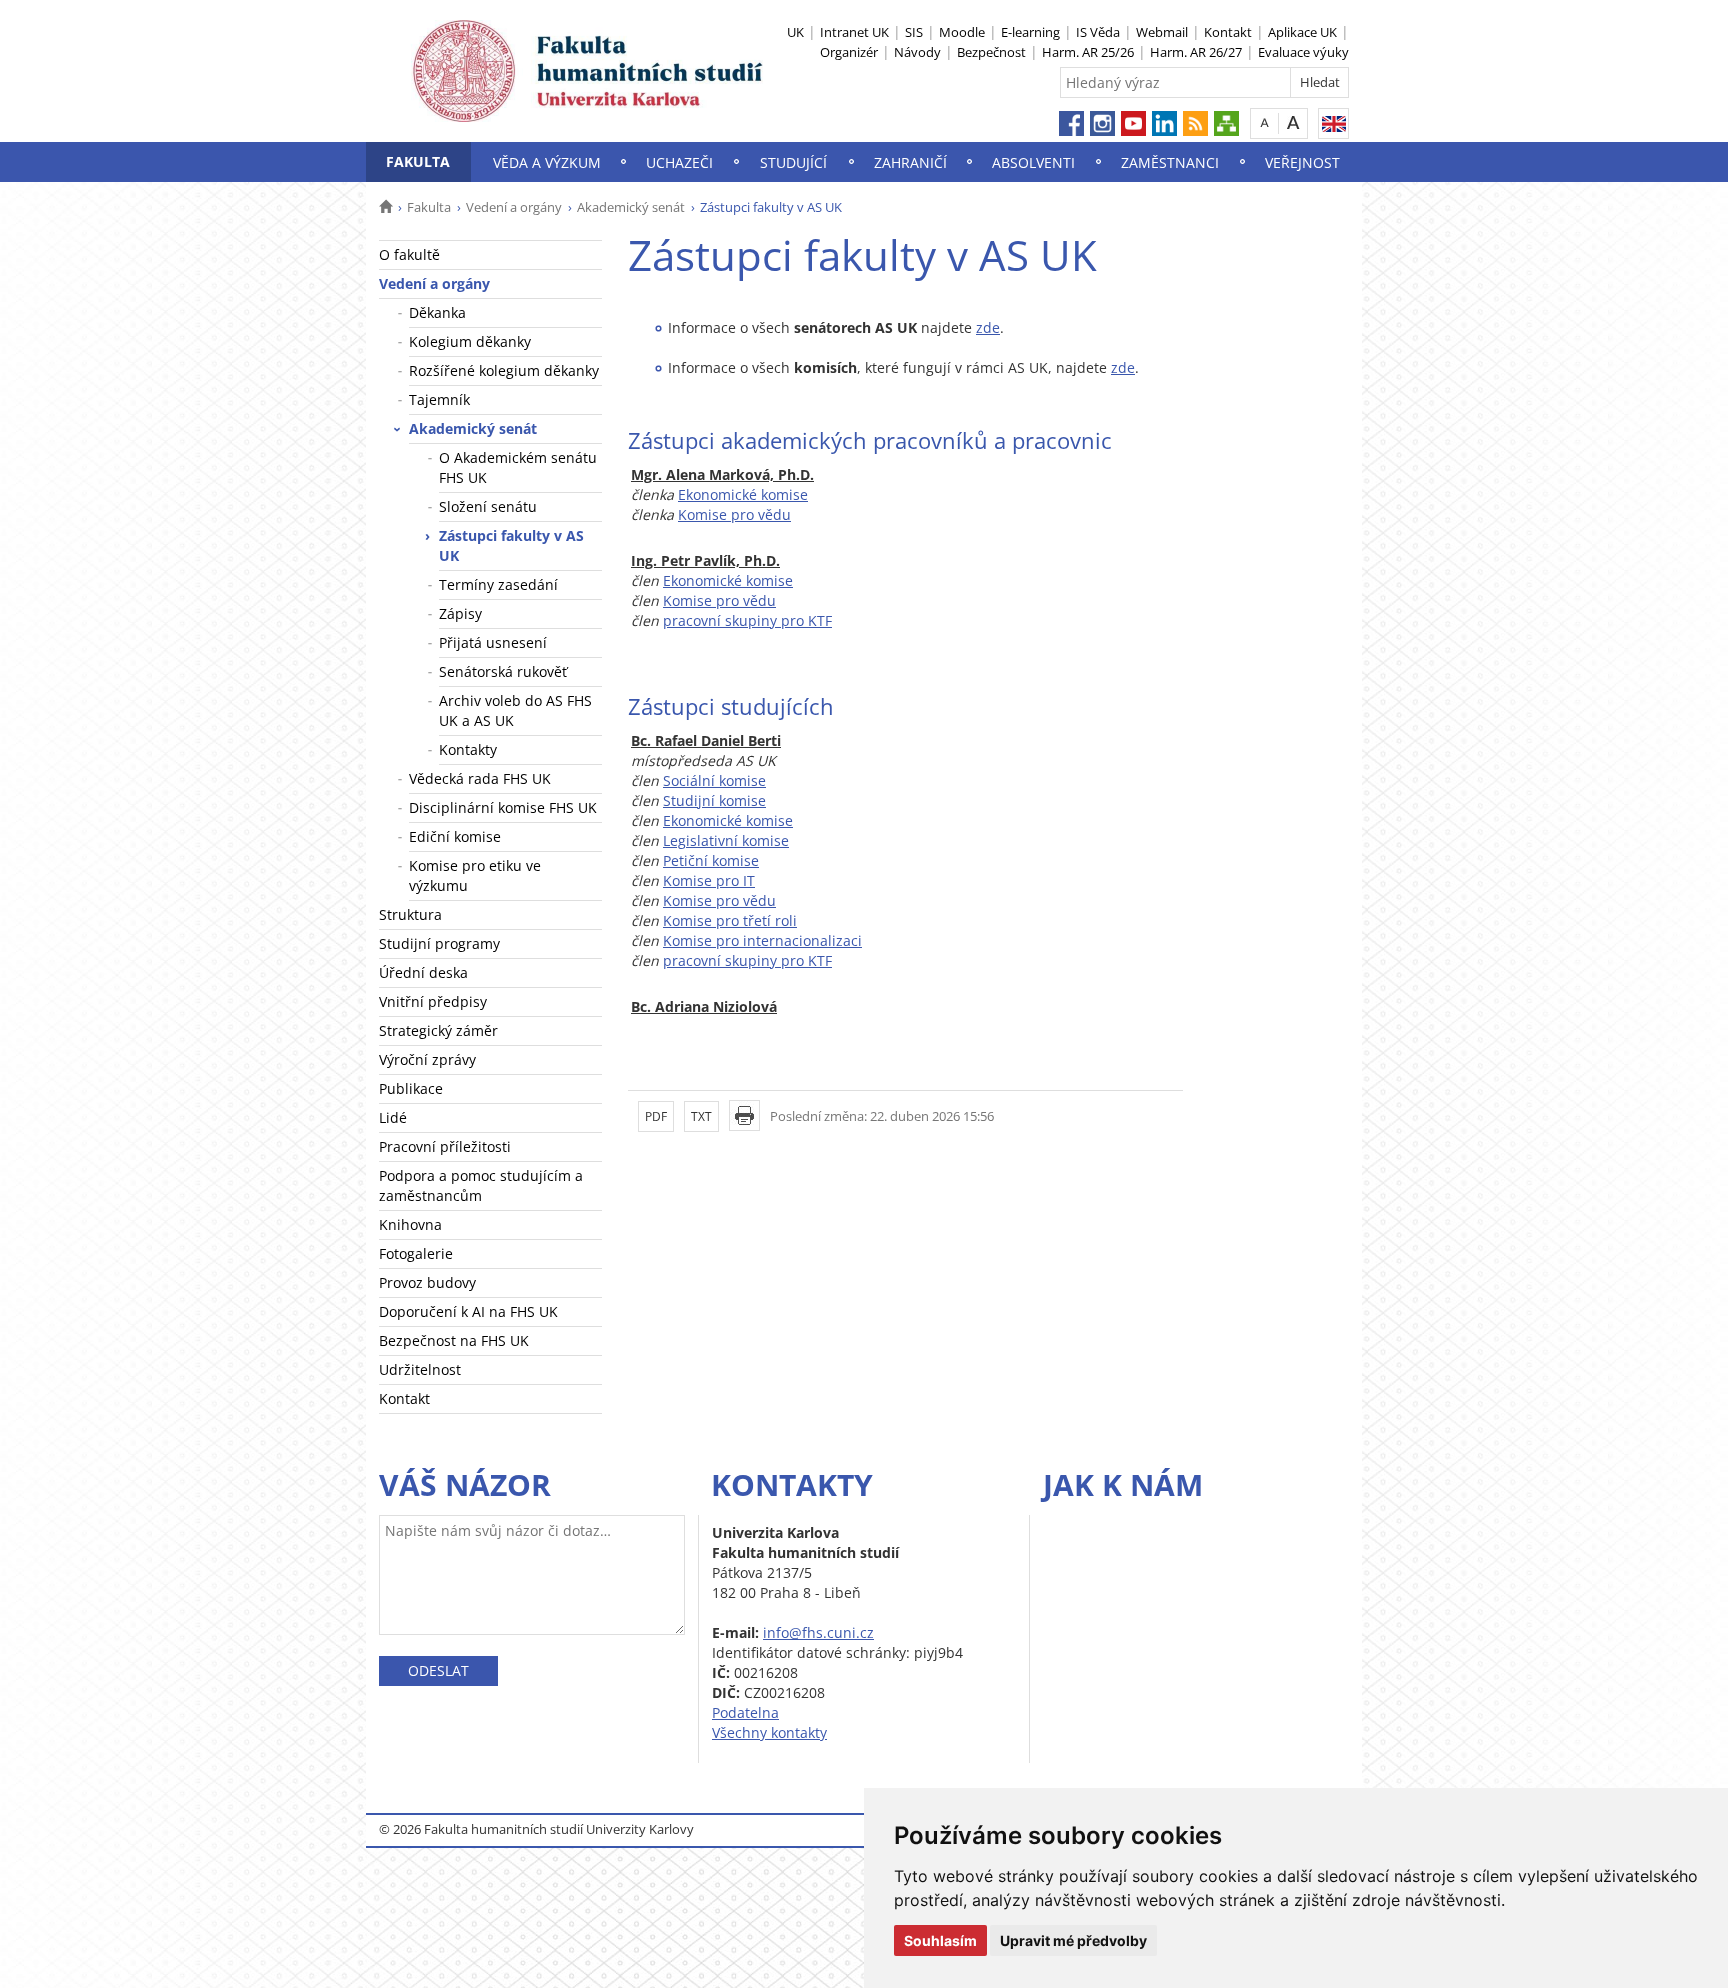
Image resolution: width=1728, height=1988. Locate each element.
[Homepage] (385, 207)
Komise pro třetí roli (730, 920)
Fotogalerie (416, 1253)
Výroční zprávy (427, 1059)
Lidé (393, 1117)
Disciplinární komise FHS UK (503, 807)
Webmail (1162, 32)
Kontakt (1228, 32)
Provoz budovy (427, 1282)
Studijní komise (714, 800)
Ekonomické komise (743, 494)
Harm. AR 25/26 (1088, 52)
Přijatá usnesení (493, 642)
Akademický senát (631, 207)
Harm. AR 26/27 (1196, 52)
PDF (656, 1116)
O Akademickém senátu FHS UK (518, 467)
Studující (793, 162)
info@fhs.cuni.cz (818, 1632)
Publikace (411, 1088)
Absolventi (1033, 162)
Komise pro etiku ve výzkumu (475, 875)
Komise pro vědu (734, 514)
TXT (701, 1116)
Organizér (849, 52)
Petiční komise (711, 860)
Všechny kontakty (769, 1732)
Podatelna (745, 1712)
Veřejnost (1302, 162)
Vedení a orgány (514, 207)
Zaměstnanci (1170, 162)
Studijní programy (439, 943)
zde (988, 327)
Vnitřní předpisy (433, 1001)
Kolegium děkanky (470, 341)
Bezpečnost (991, 52)
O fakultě (409, 254)
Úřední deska (423, 972)
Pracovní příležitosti (445, 1146)
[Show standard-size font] (1264, 122)
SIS (914, 32)
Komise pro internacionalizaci (762, 940)
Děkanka (437, 312)
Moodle (962, 32)
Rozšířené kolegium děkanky (504, 370)
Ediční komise (455, 836)
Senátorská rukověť (503, 671)
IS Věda (1098, 32)
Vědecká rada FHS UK (480, 778)
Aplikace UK (1302, 32)
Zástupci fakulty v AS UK (511, 545)
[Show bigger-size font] (1293, 122)
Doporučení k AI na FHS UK (468, 1311)
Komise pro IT (709, 880)
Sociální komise (714, 780)
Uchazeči (679, 162)
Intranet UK (854, 32)
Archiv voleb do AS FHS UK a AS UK (515, 710)
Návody (917, 52)
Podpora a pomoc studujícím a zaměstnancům (481, 1185)
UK (795, 32)
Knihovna (410, 1224)
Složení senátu (488, 506)
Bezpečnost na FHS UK (454, 1340)
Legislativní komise (726, 840)
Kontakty (468, 749)
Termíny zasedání (498, 584)
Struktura (410, 914)
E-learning (1030, 32)
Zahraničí (910, 162)
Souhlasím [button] (940, 1940)
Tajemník (439, 399)
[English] (1333, 123)
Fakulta (418, 161)
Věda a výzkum (547, 162)
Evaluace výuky (1303, 52)
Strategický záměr (438, 1030)
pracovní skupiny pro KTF (747, 620)
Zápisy (460, 613)
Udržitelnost (420, 1369)
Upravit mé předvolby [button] (1073, 1940)
